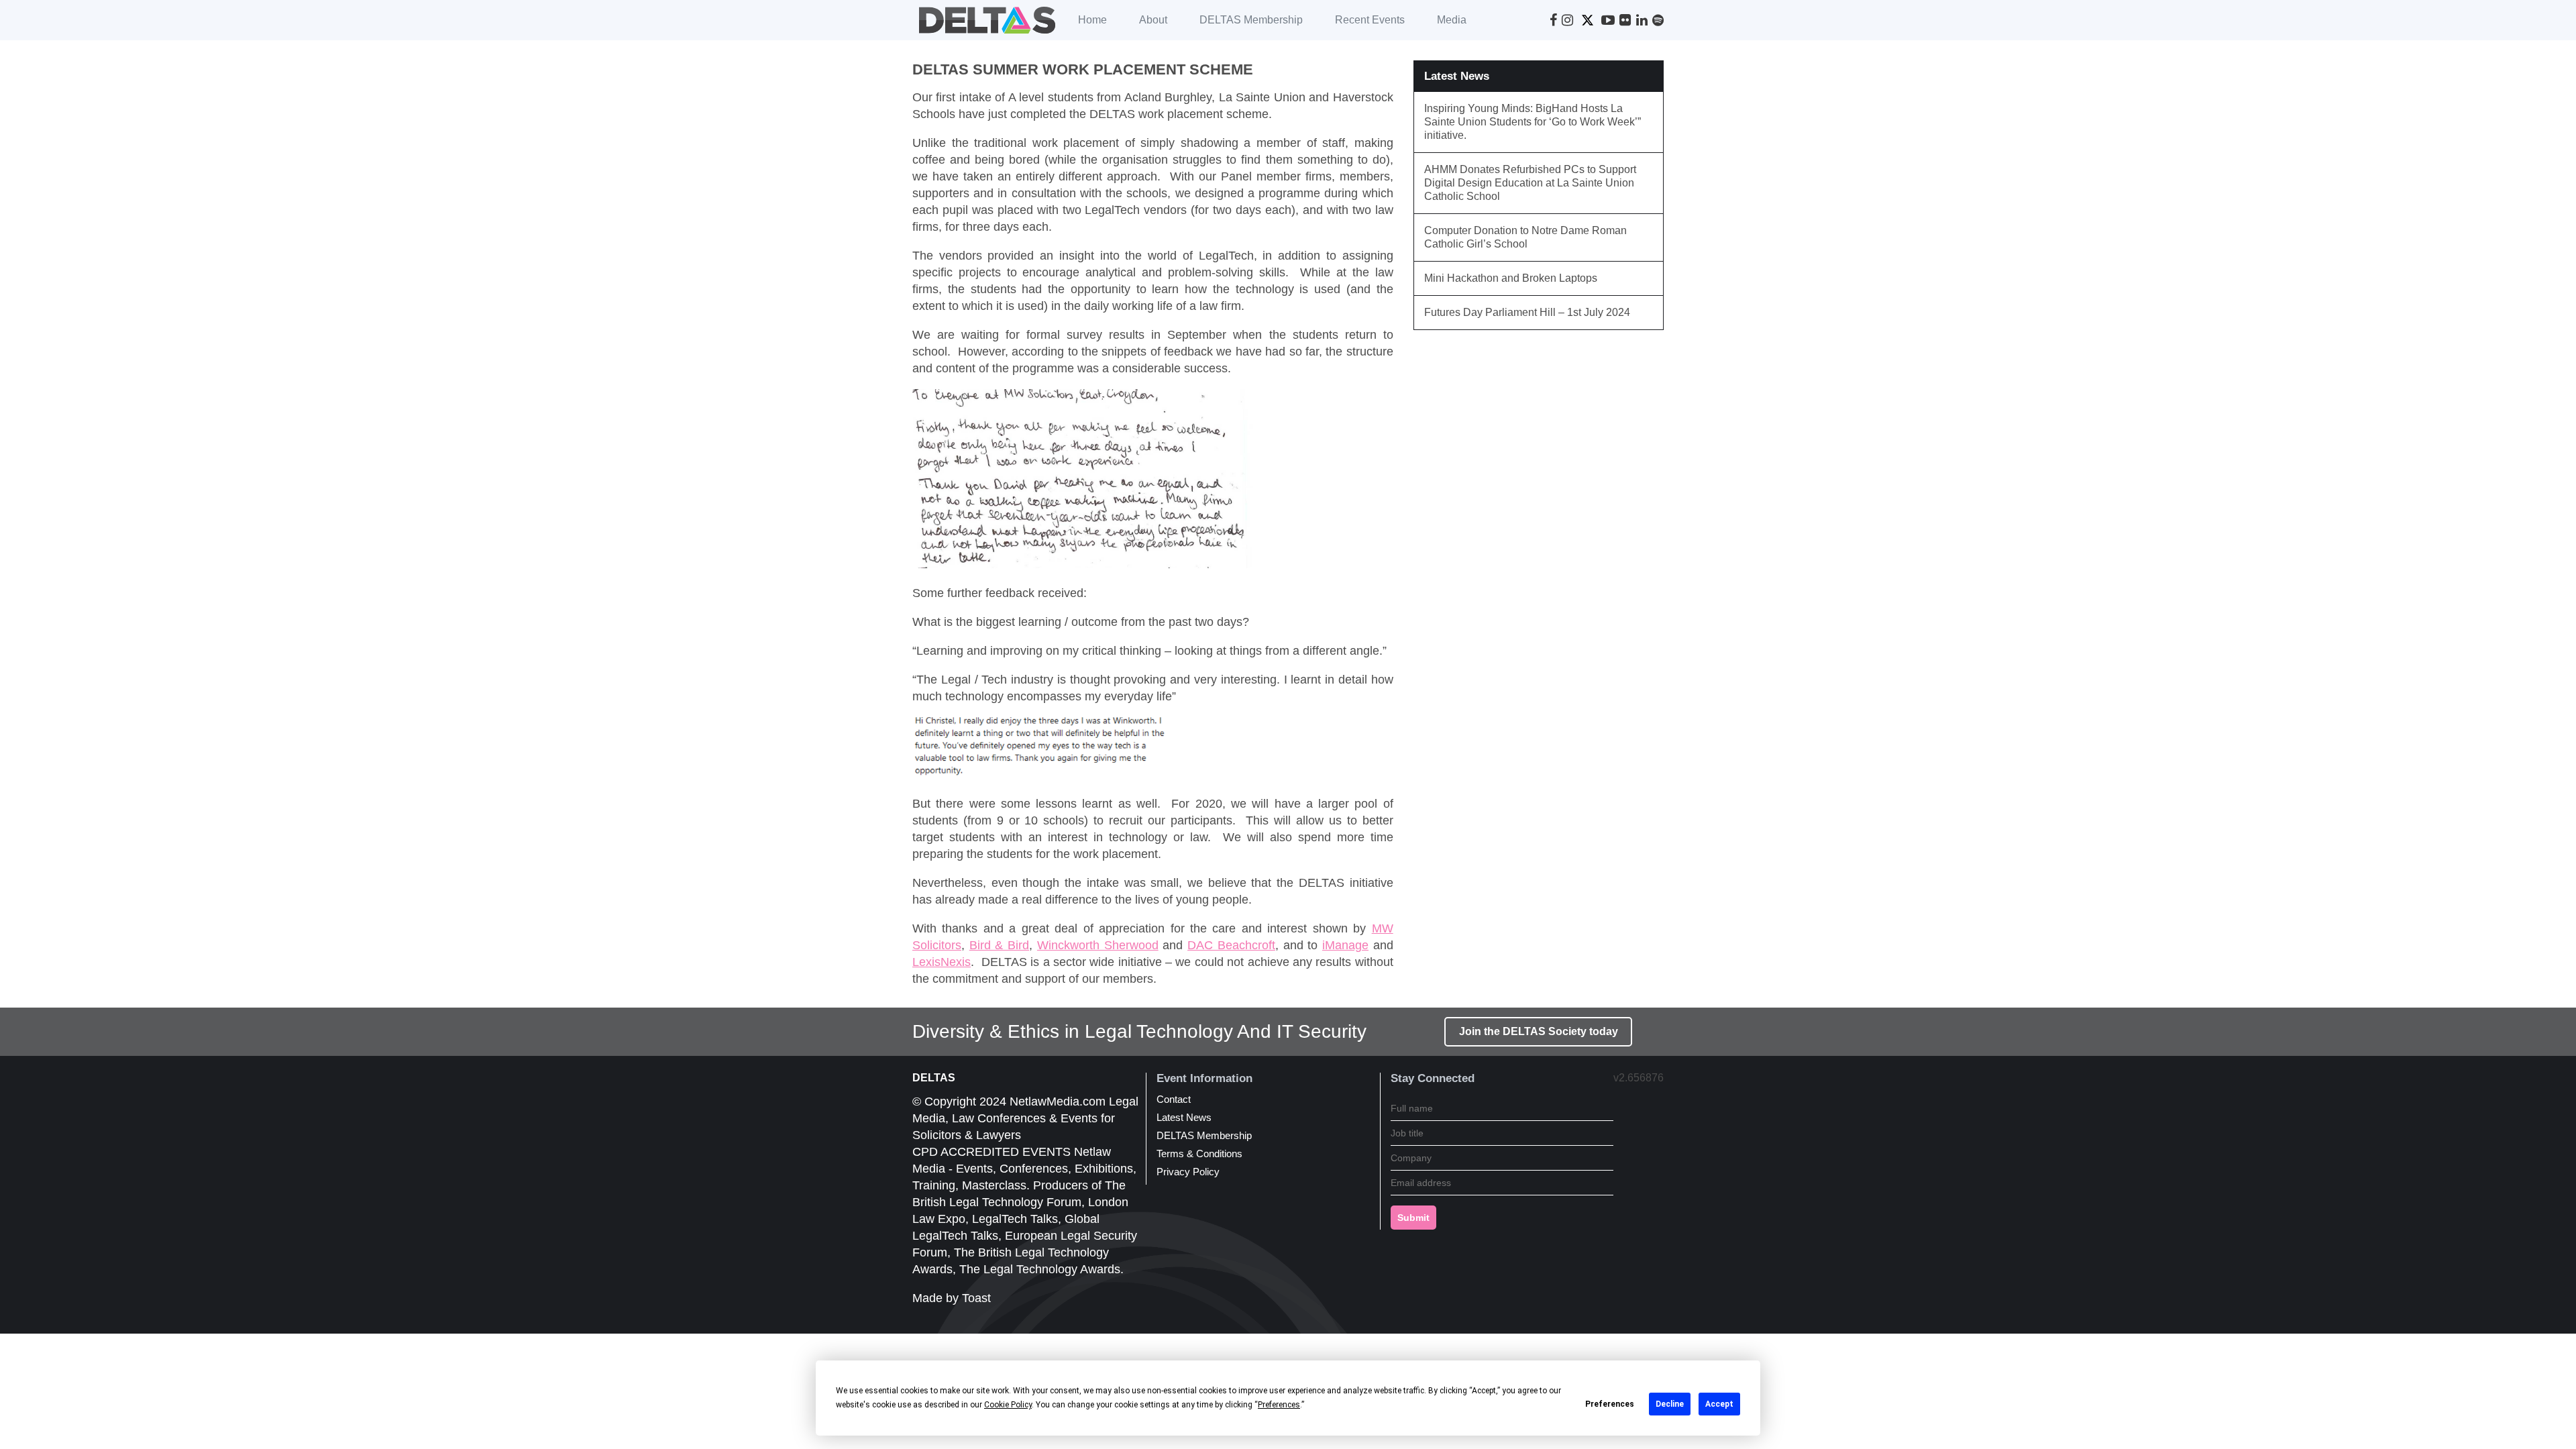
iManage (1345, 945)
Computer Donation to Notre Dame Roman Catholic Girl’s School (1525, 237)
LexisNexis (942, 962)
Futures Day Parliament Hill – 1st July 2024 (1527, 312)
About (1153, 20)
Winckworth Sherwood (1098, 945)
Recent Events (1370, 20)
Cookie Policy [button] (1008, 1405)
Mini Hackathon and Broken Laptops (1511, 278)
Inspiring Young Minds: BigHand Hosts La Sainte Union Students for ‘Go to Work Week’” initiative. (1533, 122)
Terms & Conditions (1199, 1153)
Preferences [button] (1279, 1405)
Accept (1719, 1404)
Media (1452, 20)
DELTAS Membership (1251, 20)
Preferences (1610, 1404)
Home (1092, 20)
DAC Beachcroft (1231, 945)
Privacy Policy (1188, 1172)
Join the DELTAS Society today (1539, 1031)
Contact (1174, 1099)
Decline (1670, 1404)
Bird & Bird (999, 945)
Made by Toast (952, 1298)
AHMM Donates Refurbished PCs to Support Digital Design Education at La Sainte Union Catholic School (1530, 183)
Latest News (1184, 1117)
